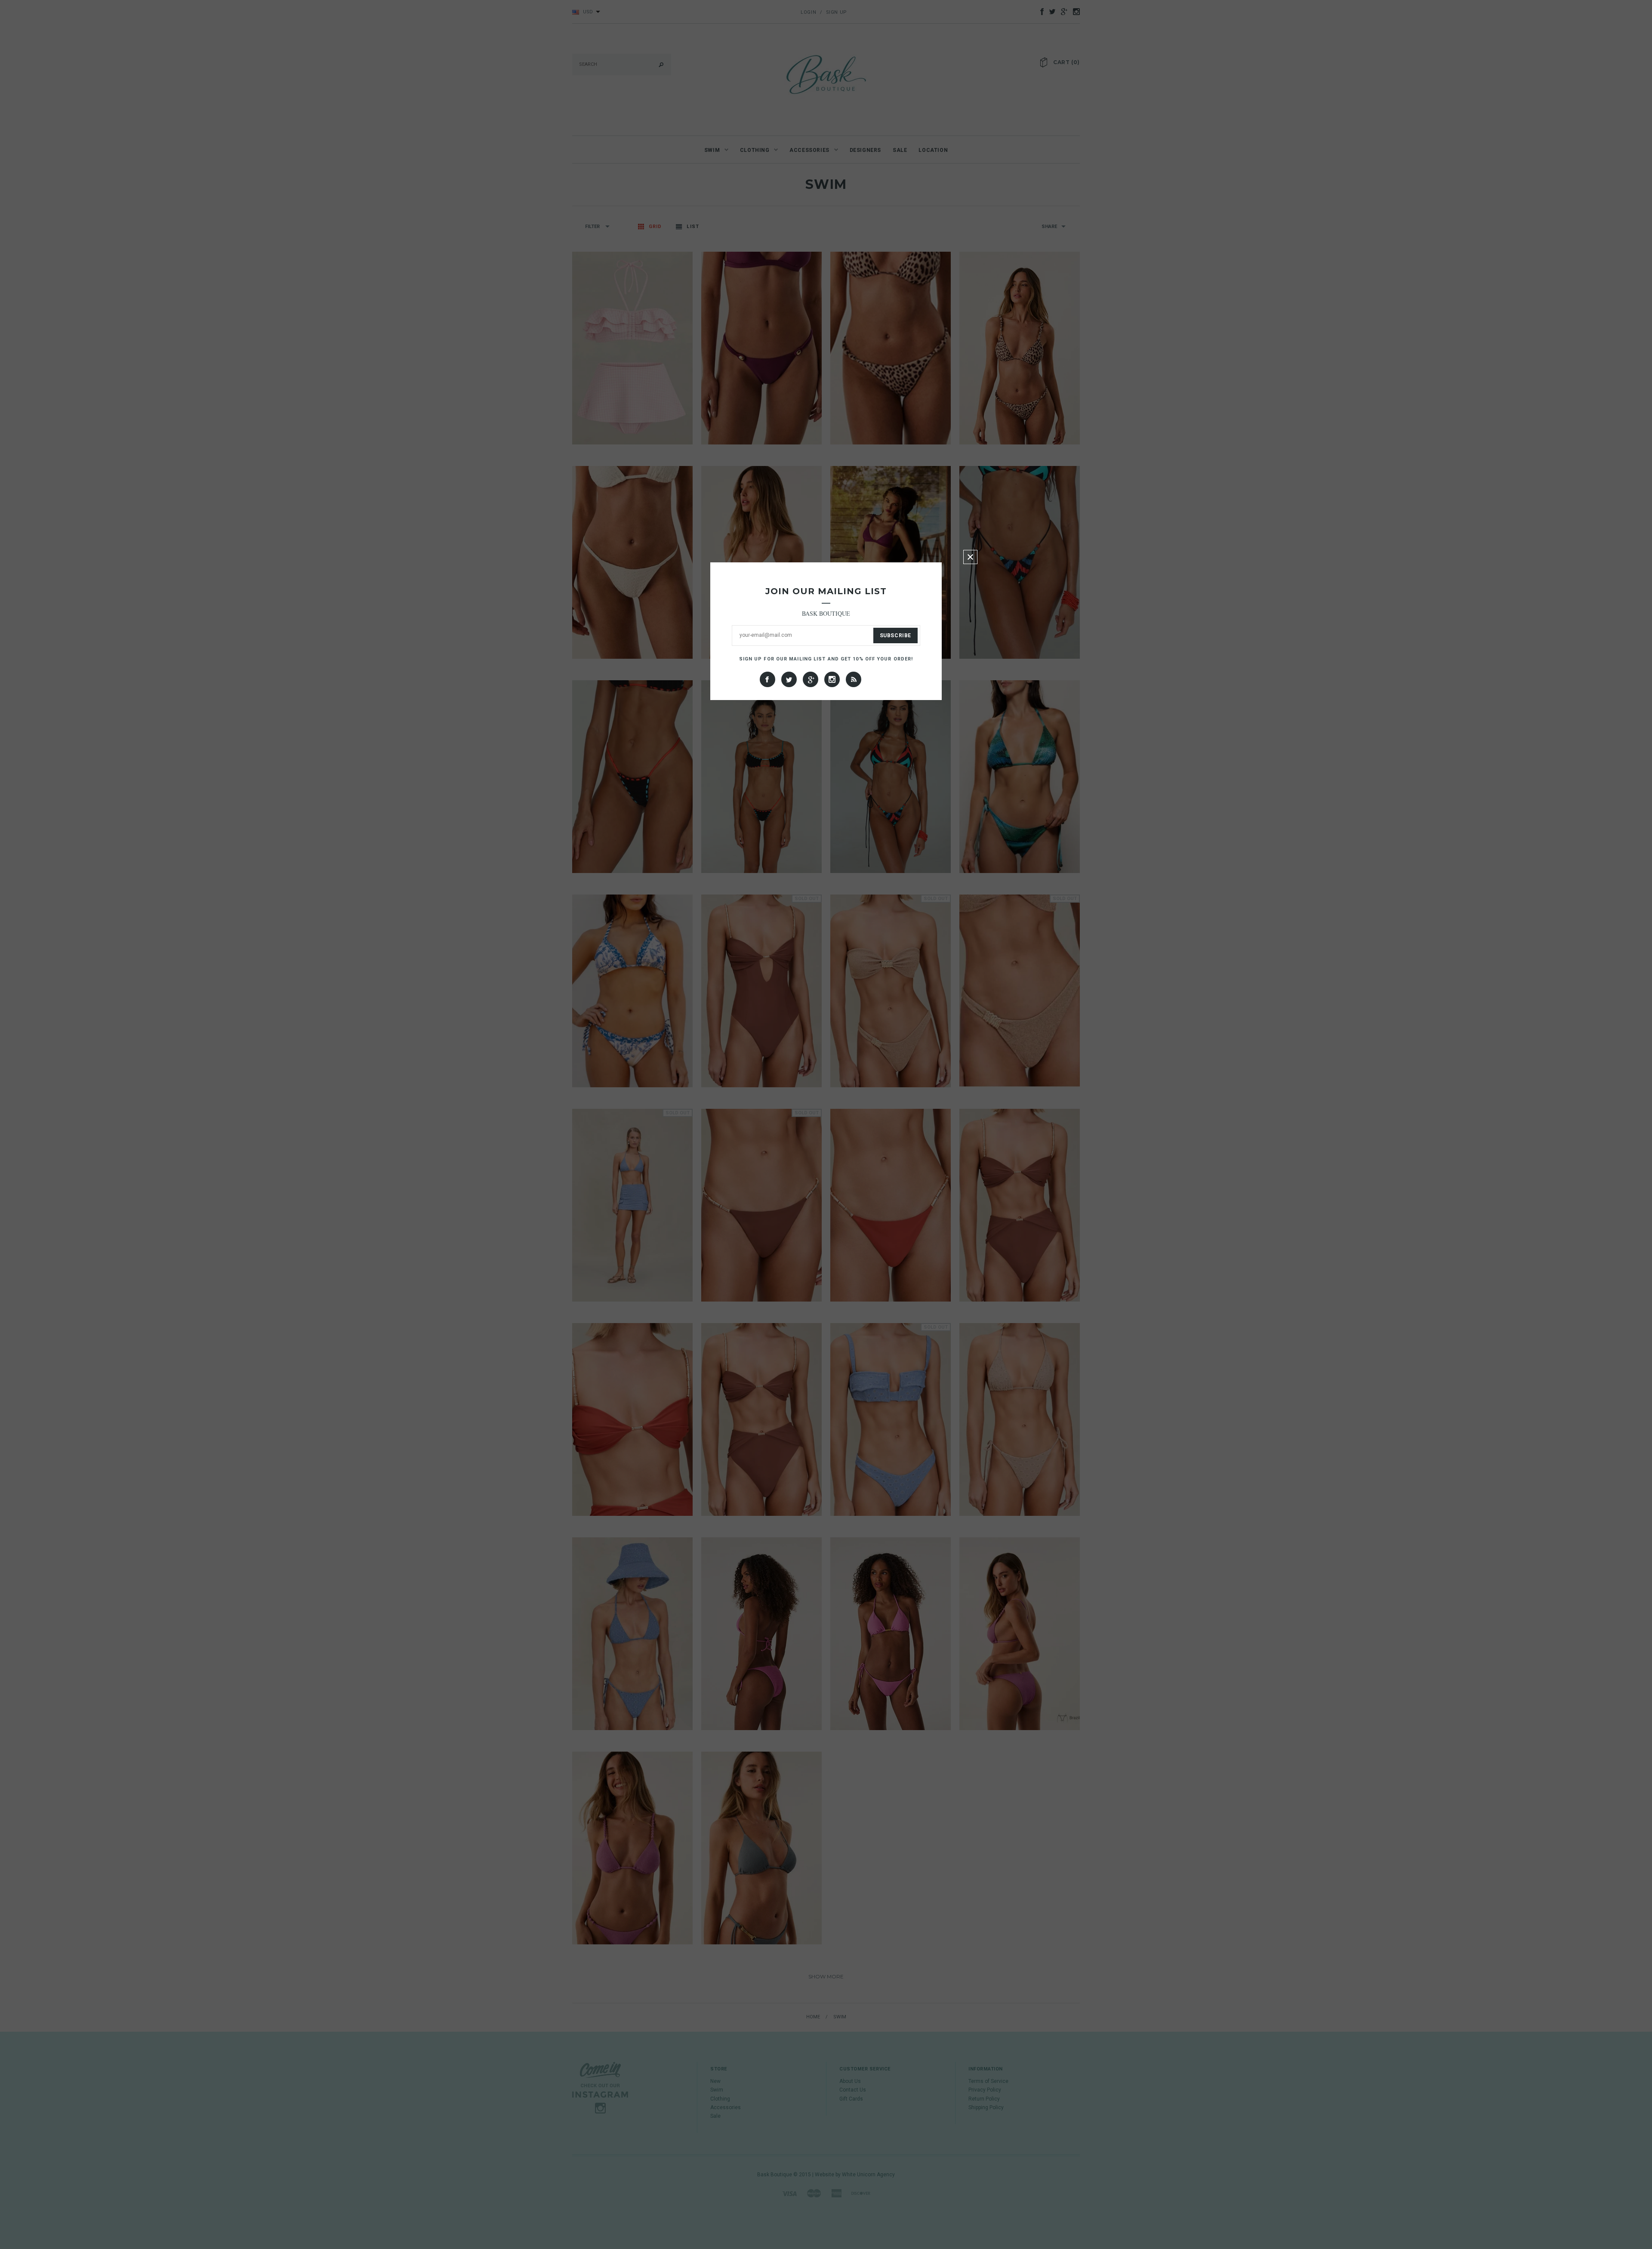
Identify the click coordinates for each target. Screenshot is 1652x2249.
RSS (854, 679)
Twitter (789, 679)
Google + (811, 679)
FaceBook (767, 679)
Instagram (832, 679)
